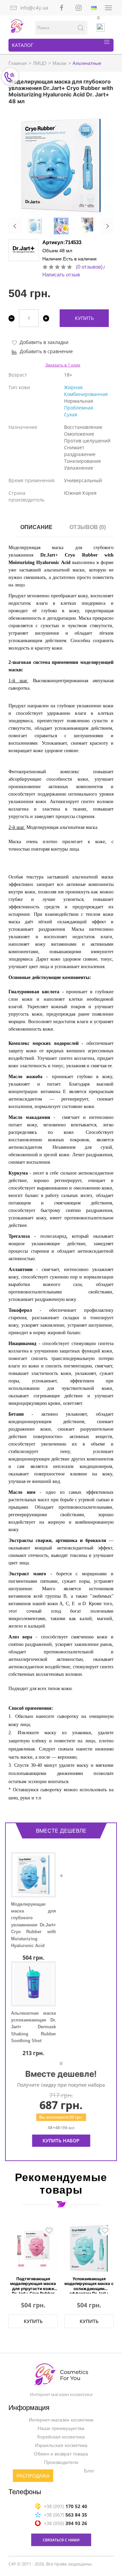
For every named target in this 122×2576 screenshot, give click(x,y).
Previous (15, 226)
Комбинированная (86, 394)
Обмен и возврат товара (61, 2454)
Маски (59, 63)
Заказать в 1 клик (63, 365)
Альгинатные (87, 63)
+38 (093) (65, 2506)
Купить (84, 318)
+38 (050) (65, 2523)
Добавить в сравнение (46, 351)
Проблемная (79, 408)
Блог (89, 2471)
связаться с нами (61, 2540)
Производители (61, 2463)
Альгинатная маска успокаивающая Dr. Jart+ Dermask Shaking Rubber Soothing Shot (33, 2027)
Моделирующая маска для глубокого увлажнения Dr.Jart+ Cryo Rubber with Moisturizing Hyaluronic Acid (33, 1925)
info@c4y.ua (34, 8)
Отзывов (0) (88, 527)
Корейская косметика (61, 2437)
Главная (18, 63)
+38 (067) (65, 2515)
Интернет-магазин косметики (61, 2420)
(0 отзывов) (89, 267)
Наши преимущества (61, 2429)
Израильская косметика (61, 2446)
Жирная (73, 387)
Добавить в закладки (44, 342)
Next (107, 226)
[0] (101, 28)
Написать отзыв (61, 275)
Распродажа (33, 2476)
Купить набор (61, 2140)
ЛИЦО (40, 63)
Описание (36, 527)
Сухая (71, 414)
